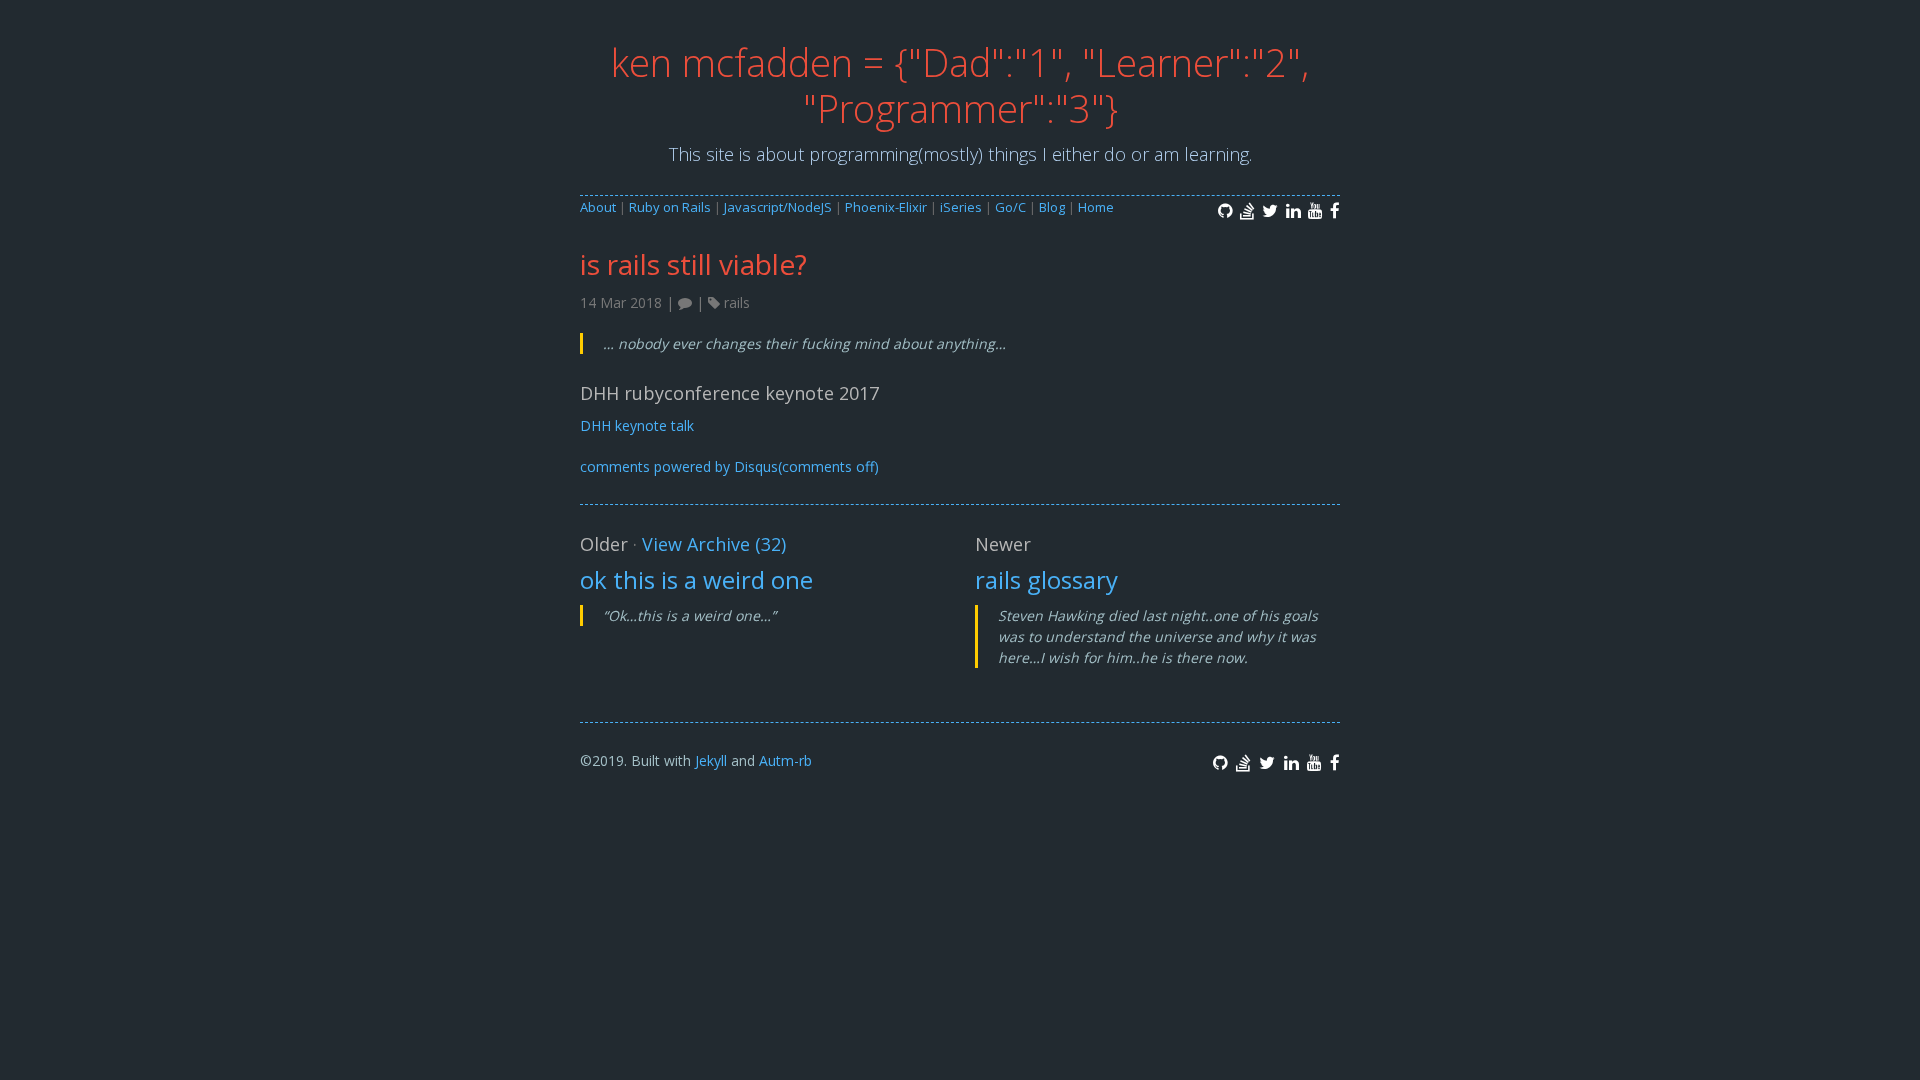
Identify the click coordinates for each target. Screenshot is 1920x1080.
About (598, 207)
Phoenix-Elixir (886, 207)
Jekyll (711, 760)
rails (737, 302)
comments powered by (729, 466)
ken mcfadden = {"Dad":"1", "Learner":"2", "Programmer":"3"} (960, 85)
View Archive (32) (714, 544)
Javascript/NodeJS (778, 207)
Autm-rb (785, 760)
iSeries (961, 207)
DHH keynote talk (637, 425)
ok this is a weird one (696, 579)
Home (1096, 207)
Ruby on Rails (670, 207)
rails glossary (1046, 579)
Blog (1052, 207)
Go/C (1010, 207)
